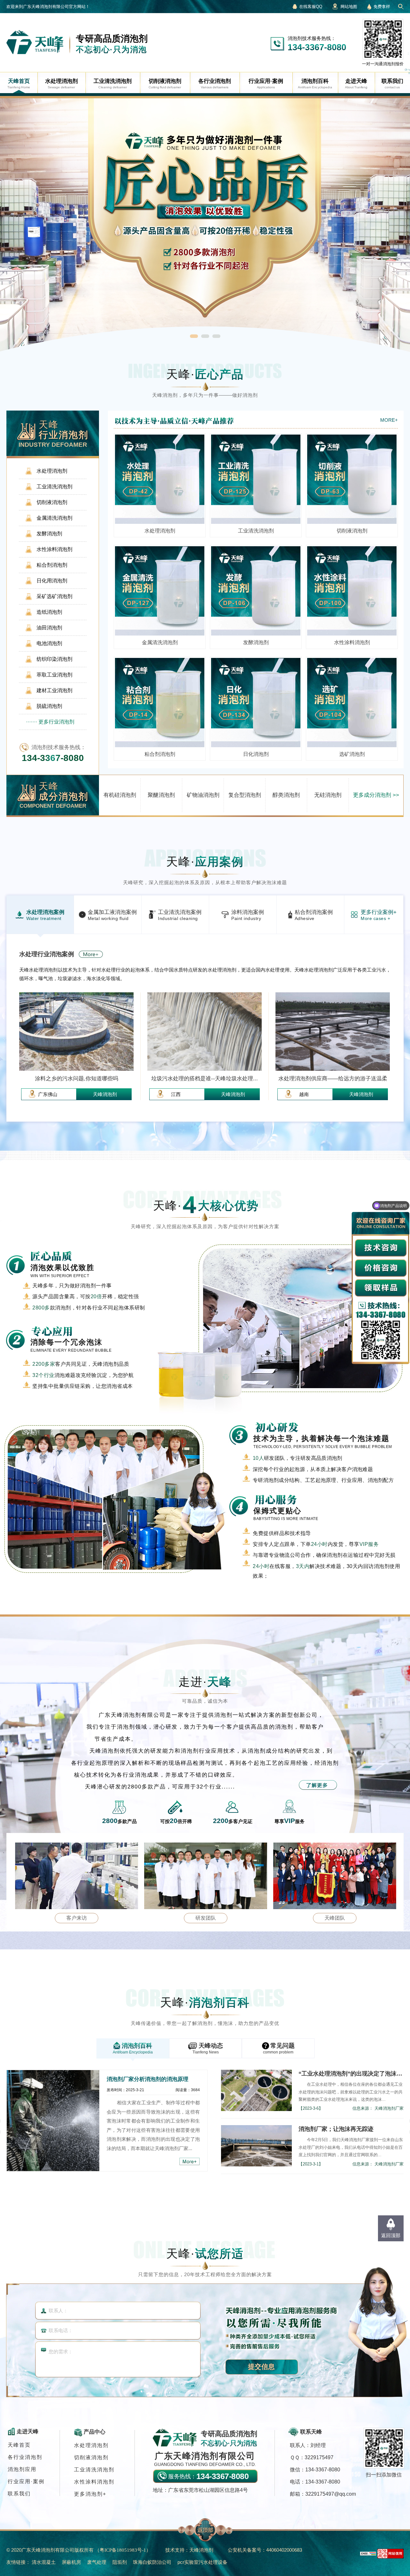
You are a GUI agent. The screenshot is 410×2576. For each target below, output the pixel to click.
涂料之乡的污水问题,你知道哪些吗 (77, 1079)
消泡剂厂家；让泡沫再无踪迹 (336, 2129)
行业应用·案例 (26, 2481)
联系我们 (19, 2494)
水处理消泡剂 (91, 2445)
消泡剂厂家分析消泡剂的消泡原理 (148, 2079)
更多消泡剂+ (90, 2494)
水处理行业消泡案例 (47, 954)
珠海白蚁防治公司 (152, 2562)
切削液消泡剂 (91, 2457)
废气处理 (97, 2562)
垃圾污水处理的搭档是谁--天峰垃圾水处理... (205, 1079)
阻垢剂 (120, 2562)
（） (123, 2550)
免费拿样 (382, 7)
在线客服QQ (311, 7)
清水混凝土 (44, 2562)
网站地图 (349, 7)
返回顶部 (391, 2235)
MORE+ (389, 420)
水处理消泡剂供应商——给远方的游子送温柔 (333, 1079)
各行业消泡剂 (25, 2457)
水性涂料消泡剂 (94, 2482)
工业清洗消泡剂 (94, 2470)
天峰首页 (19, 2445)
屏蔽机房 (71, 2562)
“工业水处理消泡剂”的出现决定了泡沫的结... (351, 2074)
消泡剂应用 (22, 2469)
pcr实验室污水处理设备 (202, 2562)
